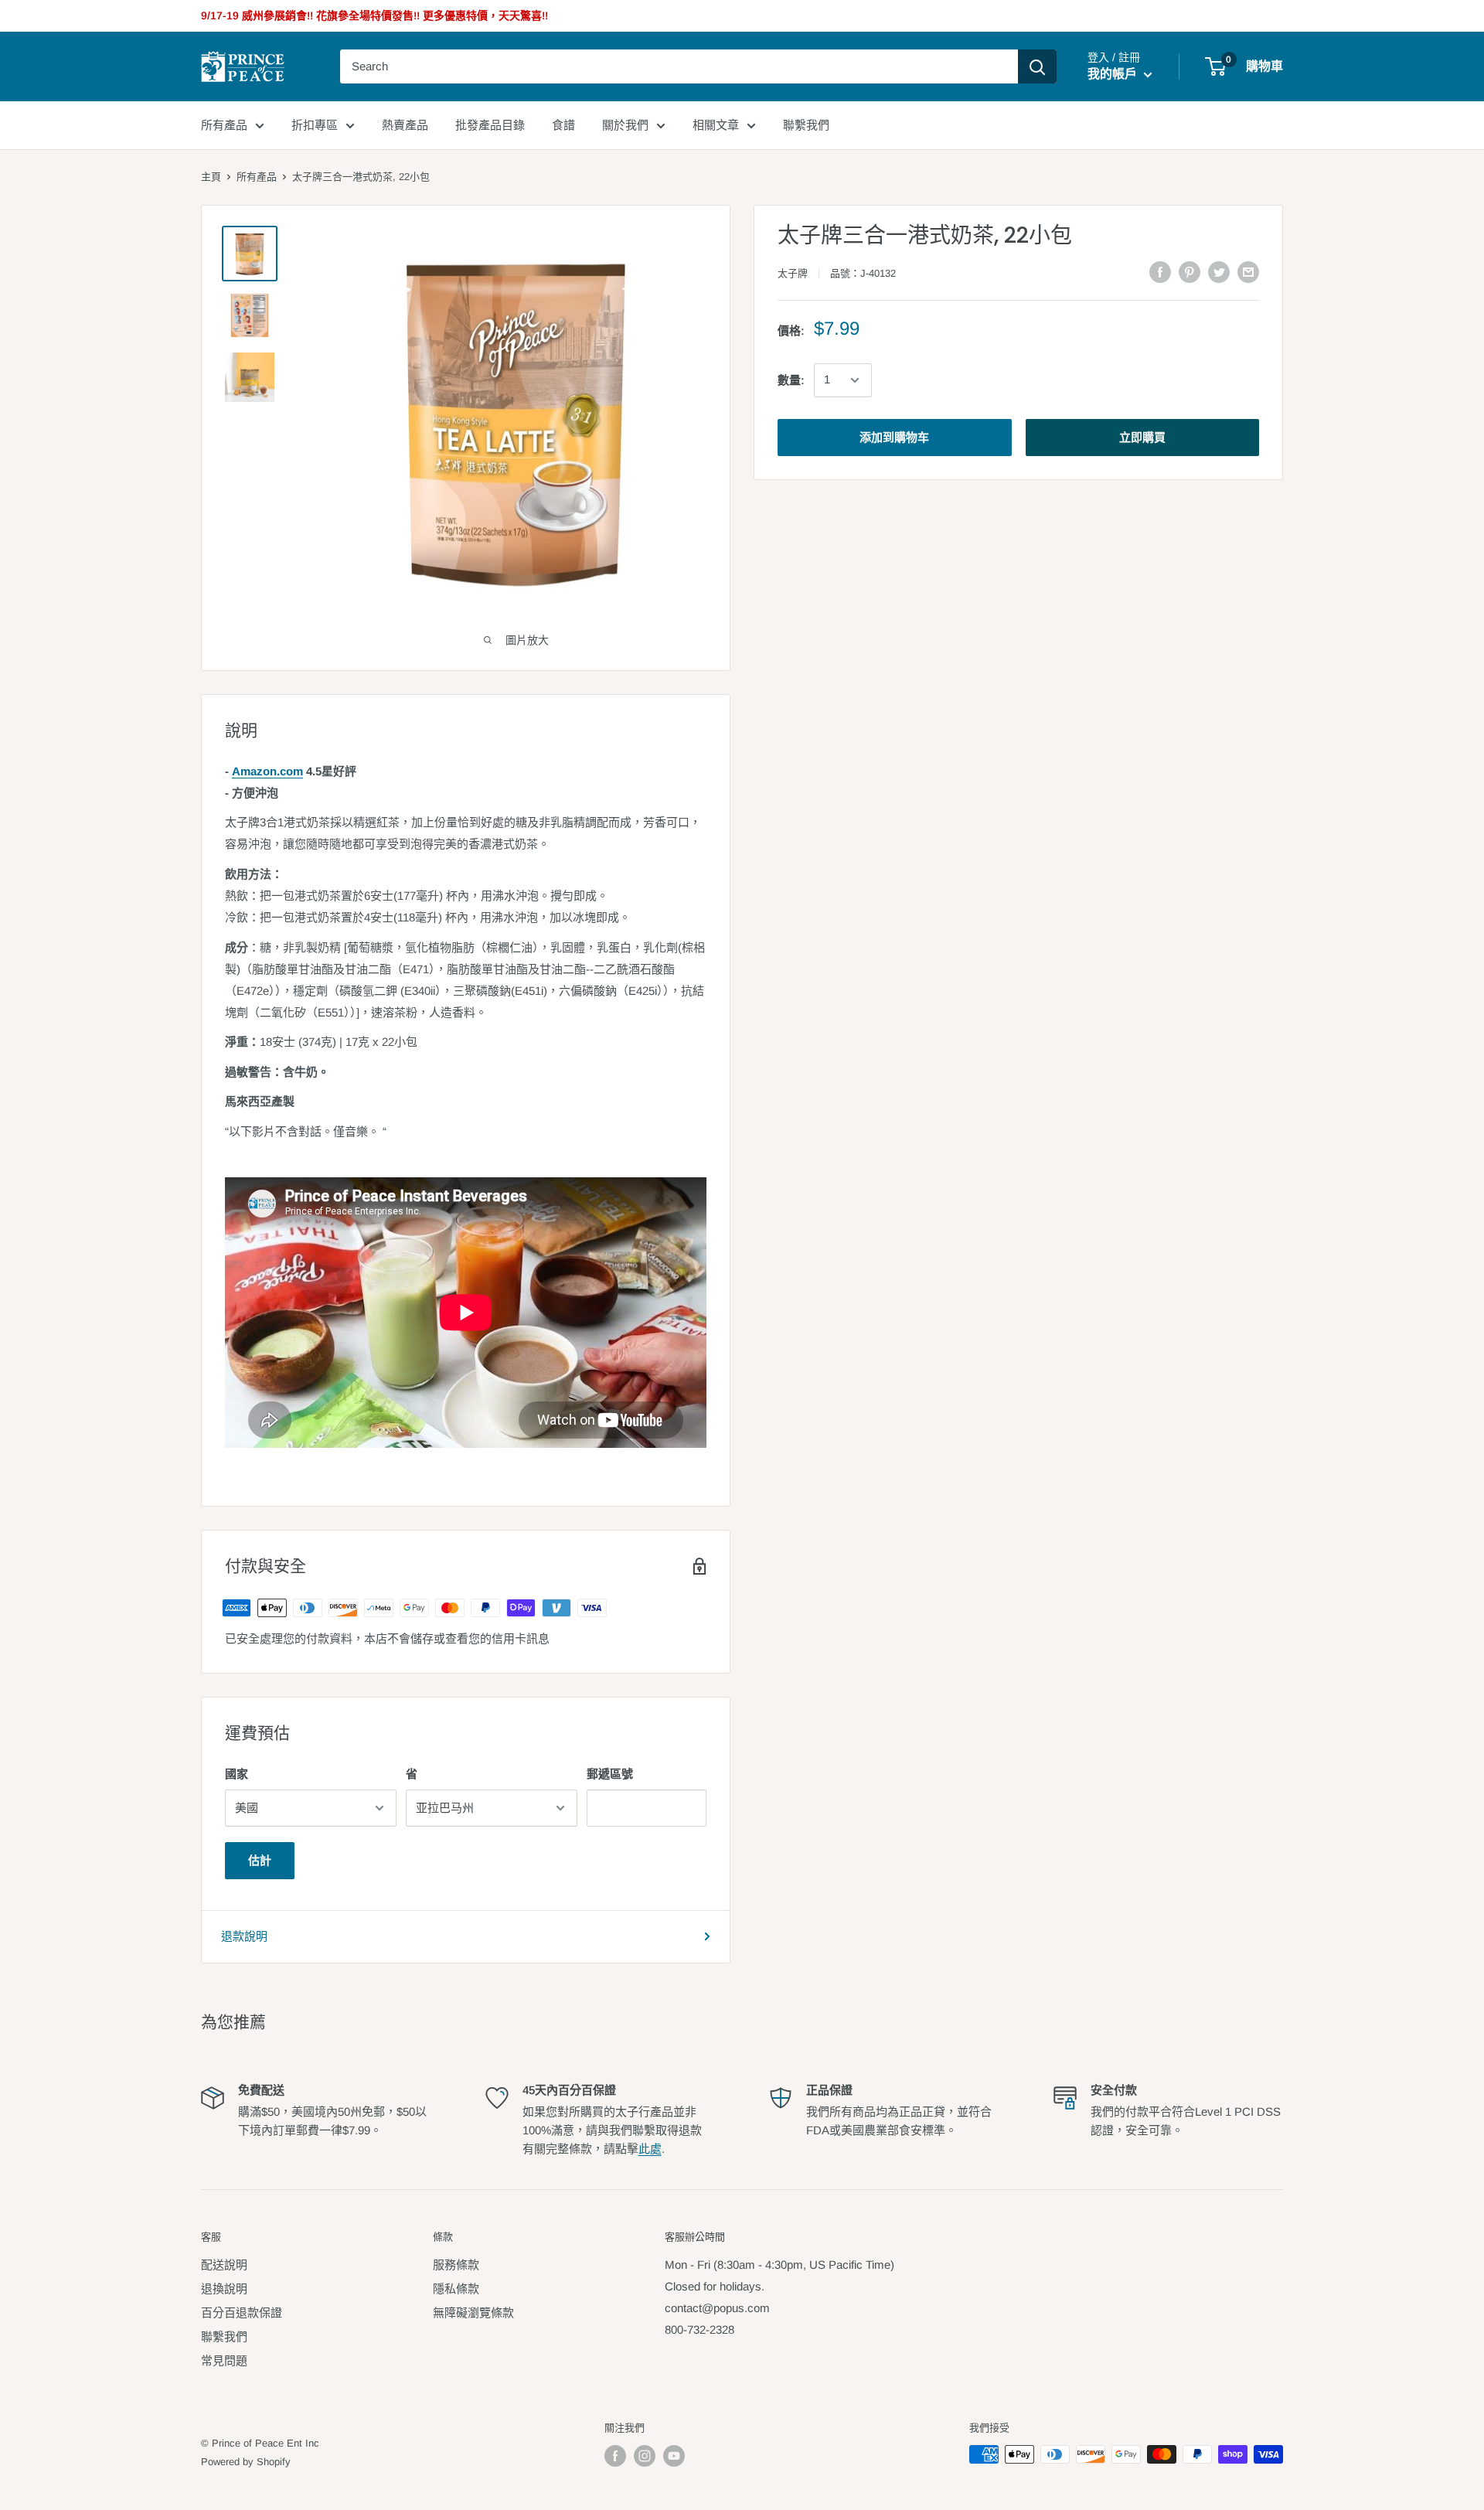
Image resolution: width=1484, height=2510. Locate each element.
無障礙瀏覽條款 (473, 2312)
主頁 (211, 177)
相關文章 (716, 125)
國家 (237, 1774)
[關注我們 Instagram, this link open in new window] (645, 2456)
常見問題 (224, 2360)
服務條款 (456, 2265)
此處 (650, 2149)
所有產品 (224, 125)
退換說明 (224, 2289)
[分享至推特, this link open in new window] (1219, 272)
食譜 (563, 125)
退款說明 (244, 1936)
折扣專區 (315, 125)
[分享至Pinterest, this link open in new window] (1190, 272)
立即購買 (1142, 437)
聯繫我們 (806, 125)
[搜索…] (1037, 66)
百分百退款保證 (242, 2312)
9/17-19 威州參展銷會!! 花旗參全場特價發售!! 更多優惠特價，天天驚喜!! (374, 15)
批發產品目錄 (490, 125)
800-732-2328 (699, 2329)
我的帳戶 (1114, 74)
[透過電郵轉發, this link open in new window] (1248, 272)
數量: (791, 380)
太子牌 (793, 273)
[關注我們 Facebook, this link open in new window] (615, 2456)
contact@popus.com (717, 2308)
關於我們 (625, 125)
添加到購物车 (894, 437)
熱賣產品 (405, 125)
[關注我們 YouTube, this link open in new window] (674, 2456)
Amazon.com (267, 771)
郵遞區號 (610, 1774)
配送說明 (224, 2265)
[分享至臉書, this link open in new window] (1160, 272)
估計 (260, 1860)
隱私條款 (456, 2289)
